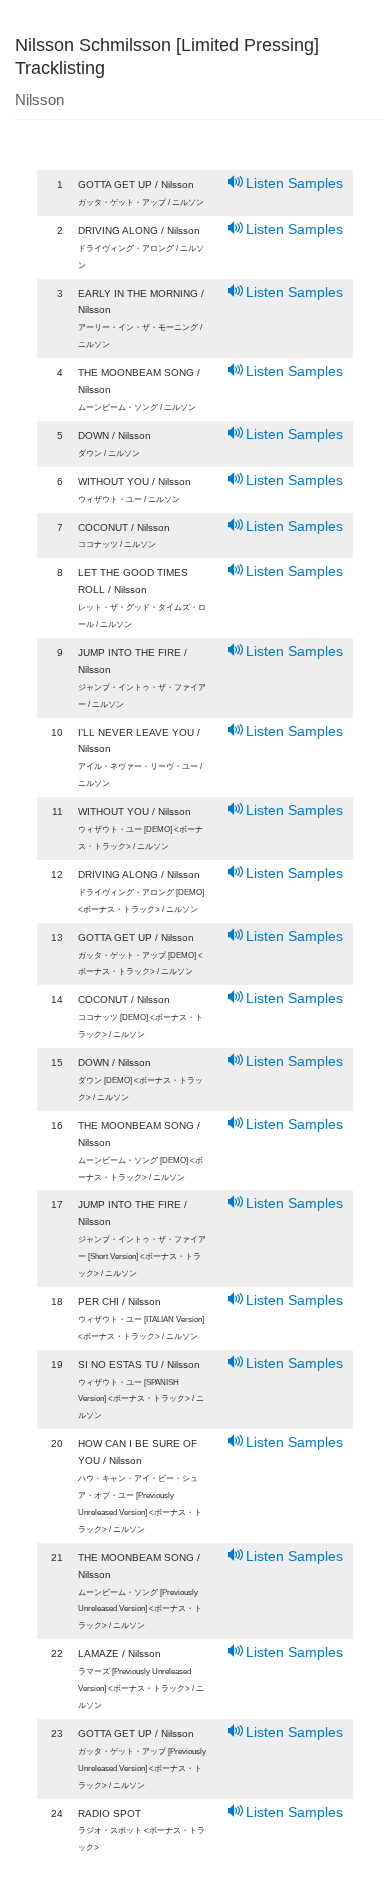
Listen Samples (294, 183)
